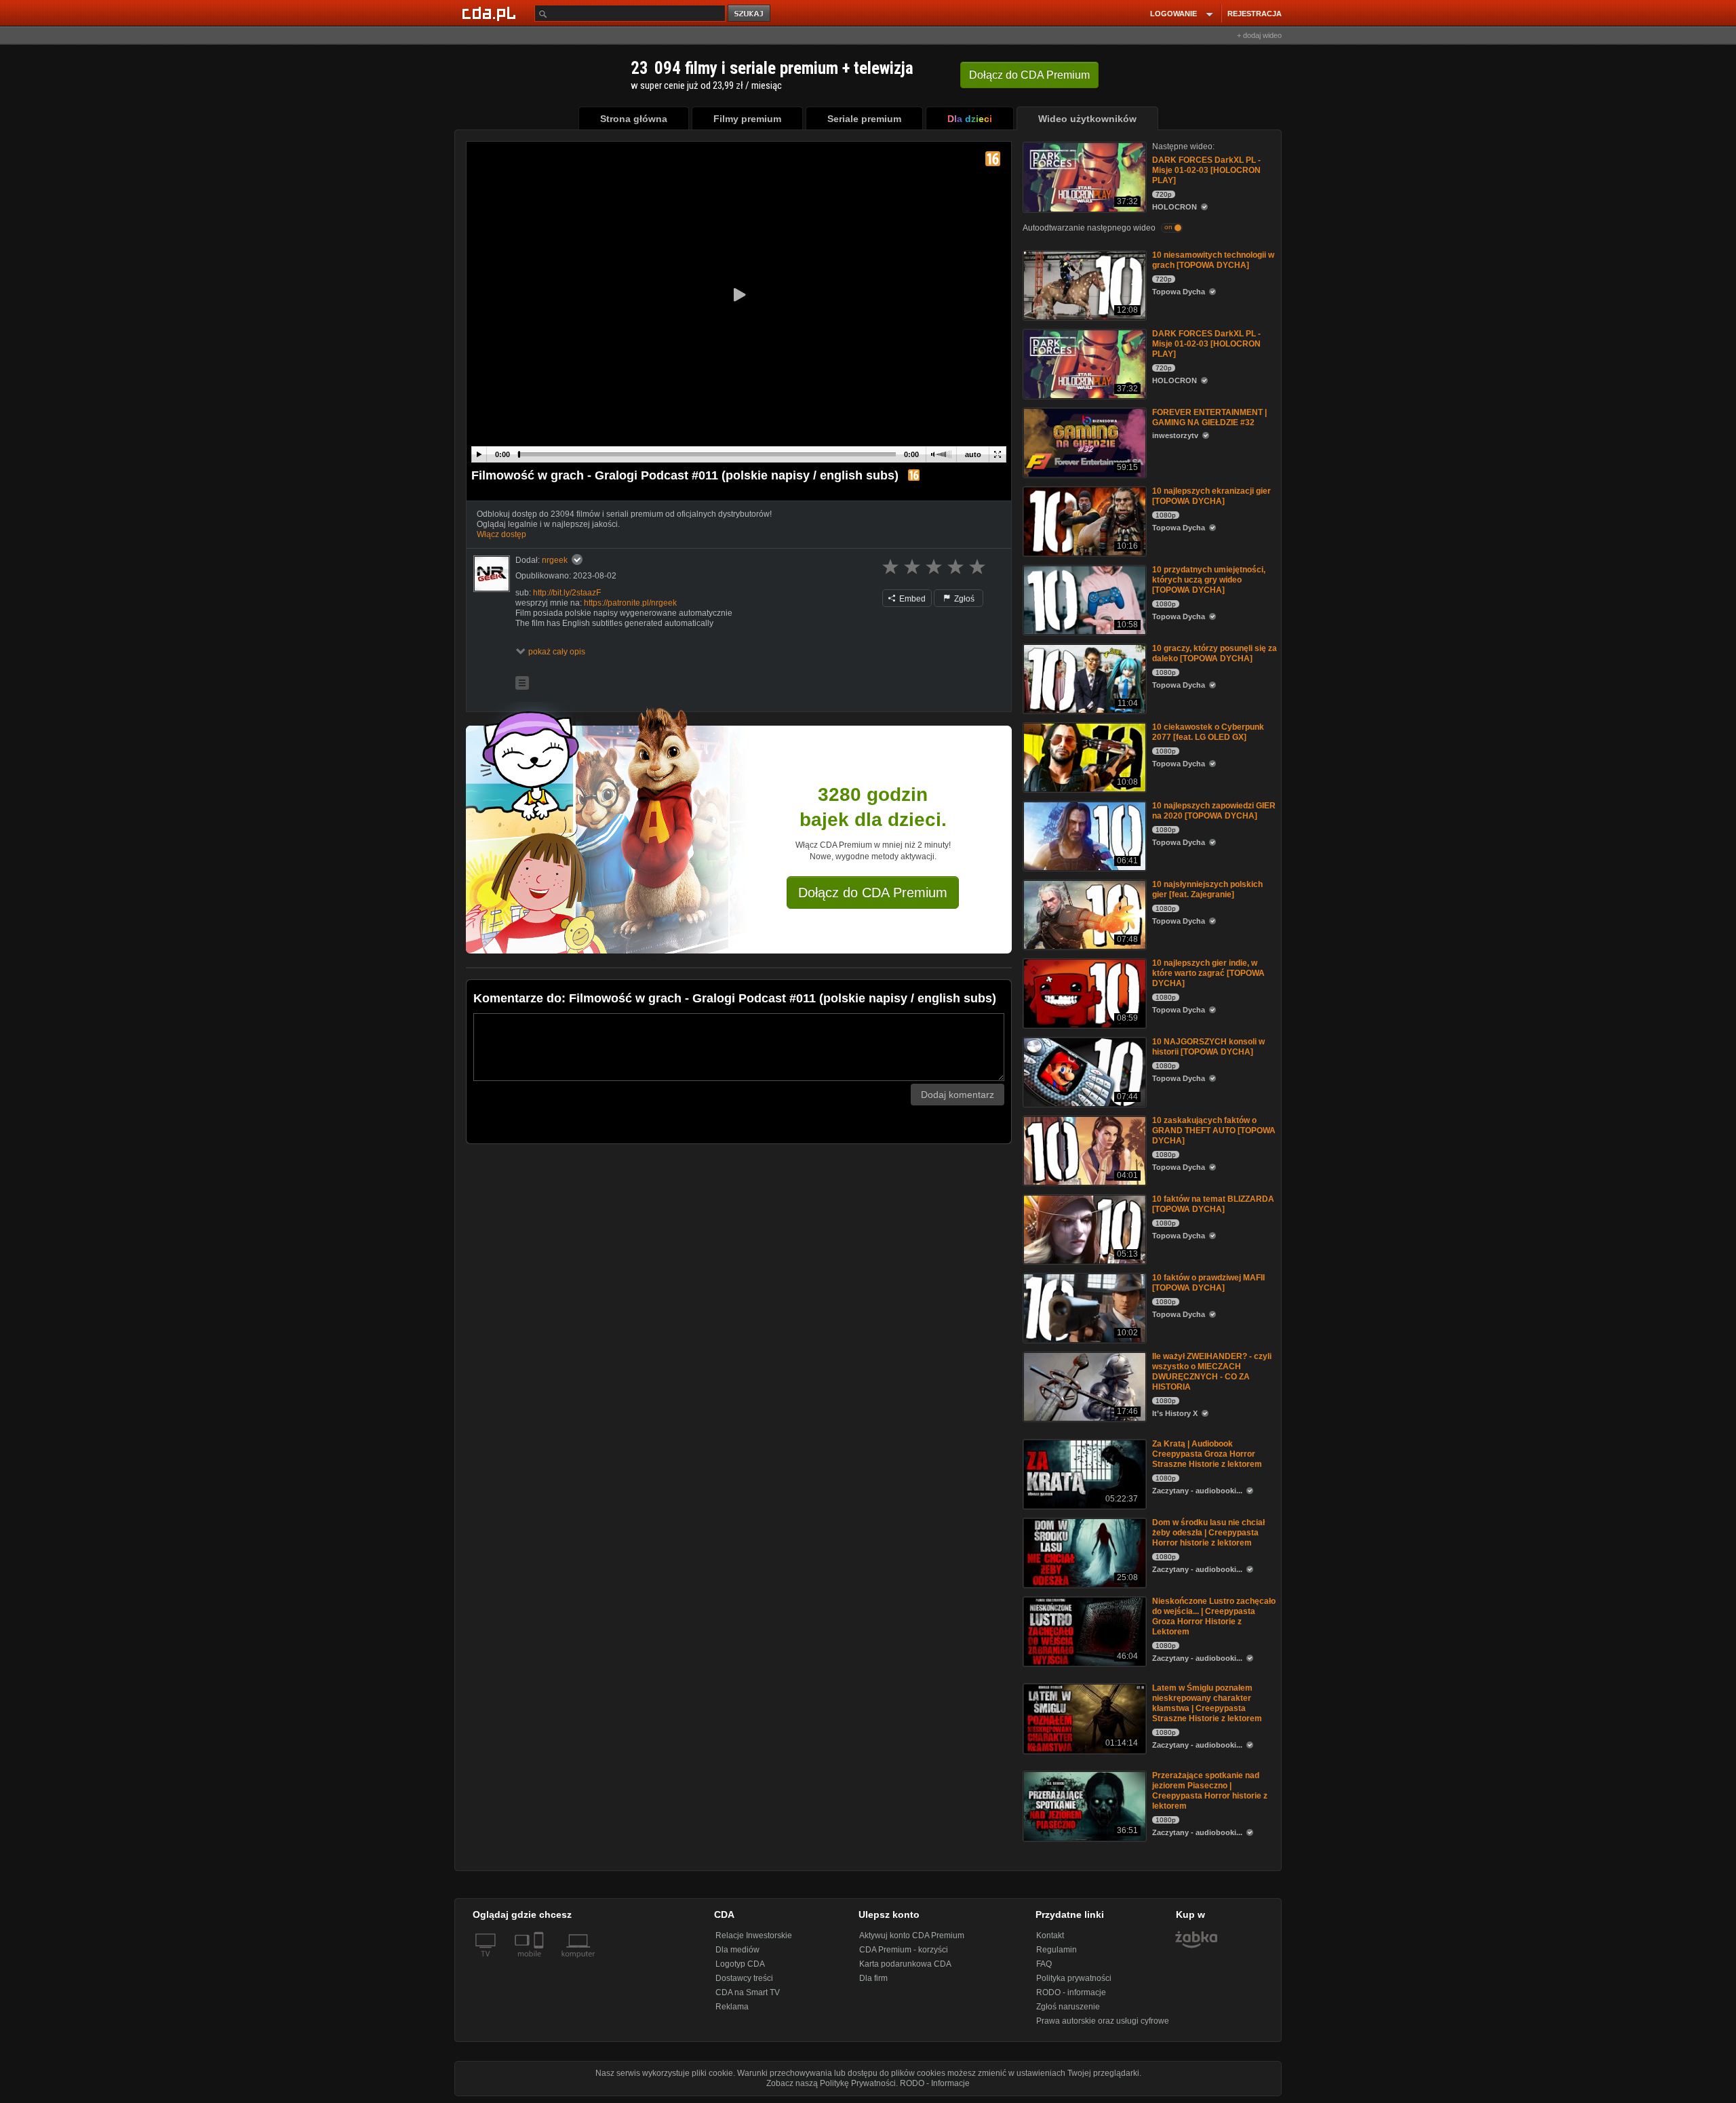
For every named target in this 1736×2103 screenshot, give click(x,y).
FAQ (1044, 1964)
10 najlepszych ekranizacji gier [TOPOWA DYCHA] (1211, 496)
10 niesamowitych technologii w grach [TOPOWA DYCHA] (1213, 260)
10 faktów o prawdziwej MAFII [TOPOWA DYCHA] (1208, 1283)
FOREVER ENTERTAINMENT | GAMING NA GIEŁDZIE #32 (1209, 417)
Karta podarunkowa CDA (905, 1964)
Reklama (732, 2007)
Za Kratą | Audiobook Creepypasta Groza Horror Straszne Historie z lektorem (1207, 1454)
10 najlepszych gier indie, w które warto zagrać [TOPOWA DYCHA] (1208, 973)
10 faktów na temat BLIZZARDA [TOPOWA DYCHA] (1213, 1204)
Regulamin (1057, 1950)
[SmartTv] (540, 1962)
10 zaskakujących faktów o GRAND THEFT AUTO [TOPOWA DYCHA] (1214, 1131)
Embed (911, 599)
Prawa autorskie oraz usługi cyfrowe (1103, 2021)
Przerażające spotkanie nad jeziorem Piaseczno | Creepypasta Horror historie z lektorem (1210, 1791)
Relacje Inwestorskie (754, 1935)
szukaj (750, 14)
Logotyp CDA (740, 1964)
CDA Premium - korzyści (904, 1950)
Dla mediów (737, 1950)
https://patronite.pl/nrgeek (630, 603)
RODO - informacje (1071, 1992)
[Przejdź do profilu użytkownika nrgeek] (492, 574)
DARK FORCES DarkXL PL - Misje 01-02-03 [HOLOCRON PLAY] (1206, 170)
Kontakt (1050, 1935)
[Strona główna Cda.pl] (491, 13)
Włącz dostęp (501, 534)
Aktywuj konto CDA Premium (912, 1935)
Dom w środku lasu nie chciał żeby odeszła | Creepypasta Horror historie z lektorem (1208, 1533)
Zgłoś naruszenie (1068, 2007)
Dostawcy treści (744, 1978)
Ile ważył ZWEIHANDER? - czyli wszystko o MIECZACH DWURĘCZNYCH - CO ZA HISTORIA (1212, 1372)
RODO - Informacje (935, 2083)
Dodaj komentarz (958, 1095)
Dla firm (873, 1978)
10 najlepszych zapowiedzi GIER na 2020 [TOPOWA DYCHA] (1214, 811)
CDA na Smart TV (748, 1992)
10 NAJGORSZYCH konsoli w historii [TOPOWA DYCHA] (1208, 1047)
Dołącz (1029, 75)
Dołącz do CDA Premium (873, 892)
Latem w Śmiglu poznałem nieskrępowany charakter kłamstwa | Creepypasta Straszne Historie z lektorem (1207, 1703)
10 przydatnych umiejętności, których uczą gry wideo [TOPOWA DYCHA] (1209, 580)
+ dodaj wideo (1259, 35)
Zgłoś (963, 599)
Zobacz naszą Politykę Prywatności (831, 2083)
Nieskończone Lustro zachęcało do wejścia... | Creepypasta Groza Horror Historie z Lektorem (1214, 1616)
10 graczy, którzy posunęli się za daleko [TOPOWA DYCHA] (1215, 653)
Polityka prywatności (1074, 1978)
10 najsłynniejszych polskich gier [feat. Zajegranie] (1207, 889)
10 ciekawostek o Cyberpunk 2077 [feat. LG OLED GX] (1208, 732)
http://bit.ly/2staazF (567, 593)
